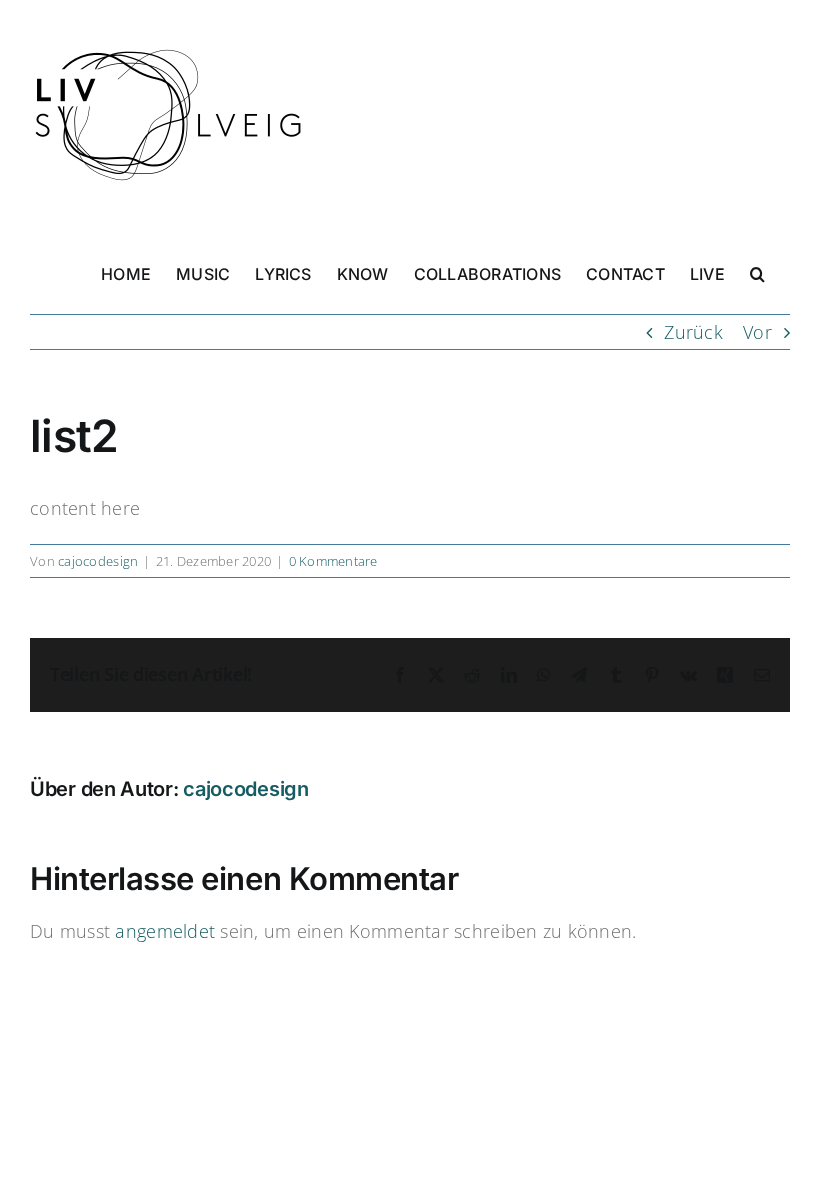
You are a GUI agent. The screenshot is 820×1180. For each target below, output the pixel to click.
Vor (757, 332)
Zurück (693, 332)
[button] (757, 272)
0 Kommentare (333, 561)
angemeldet (165, 931)
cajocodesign (98, 561)
